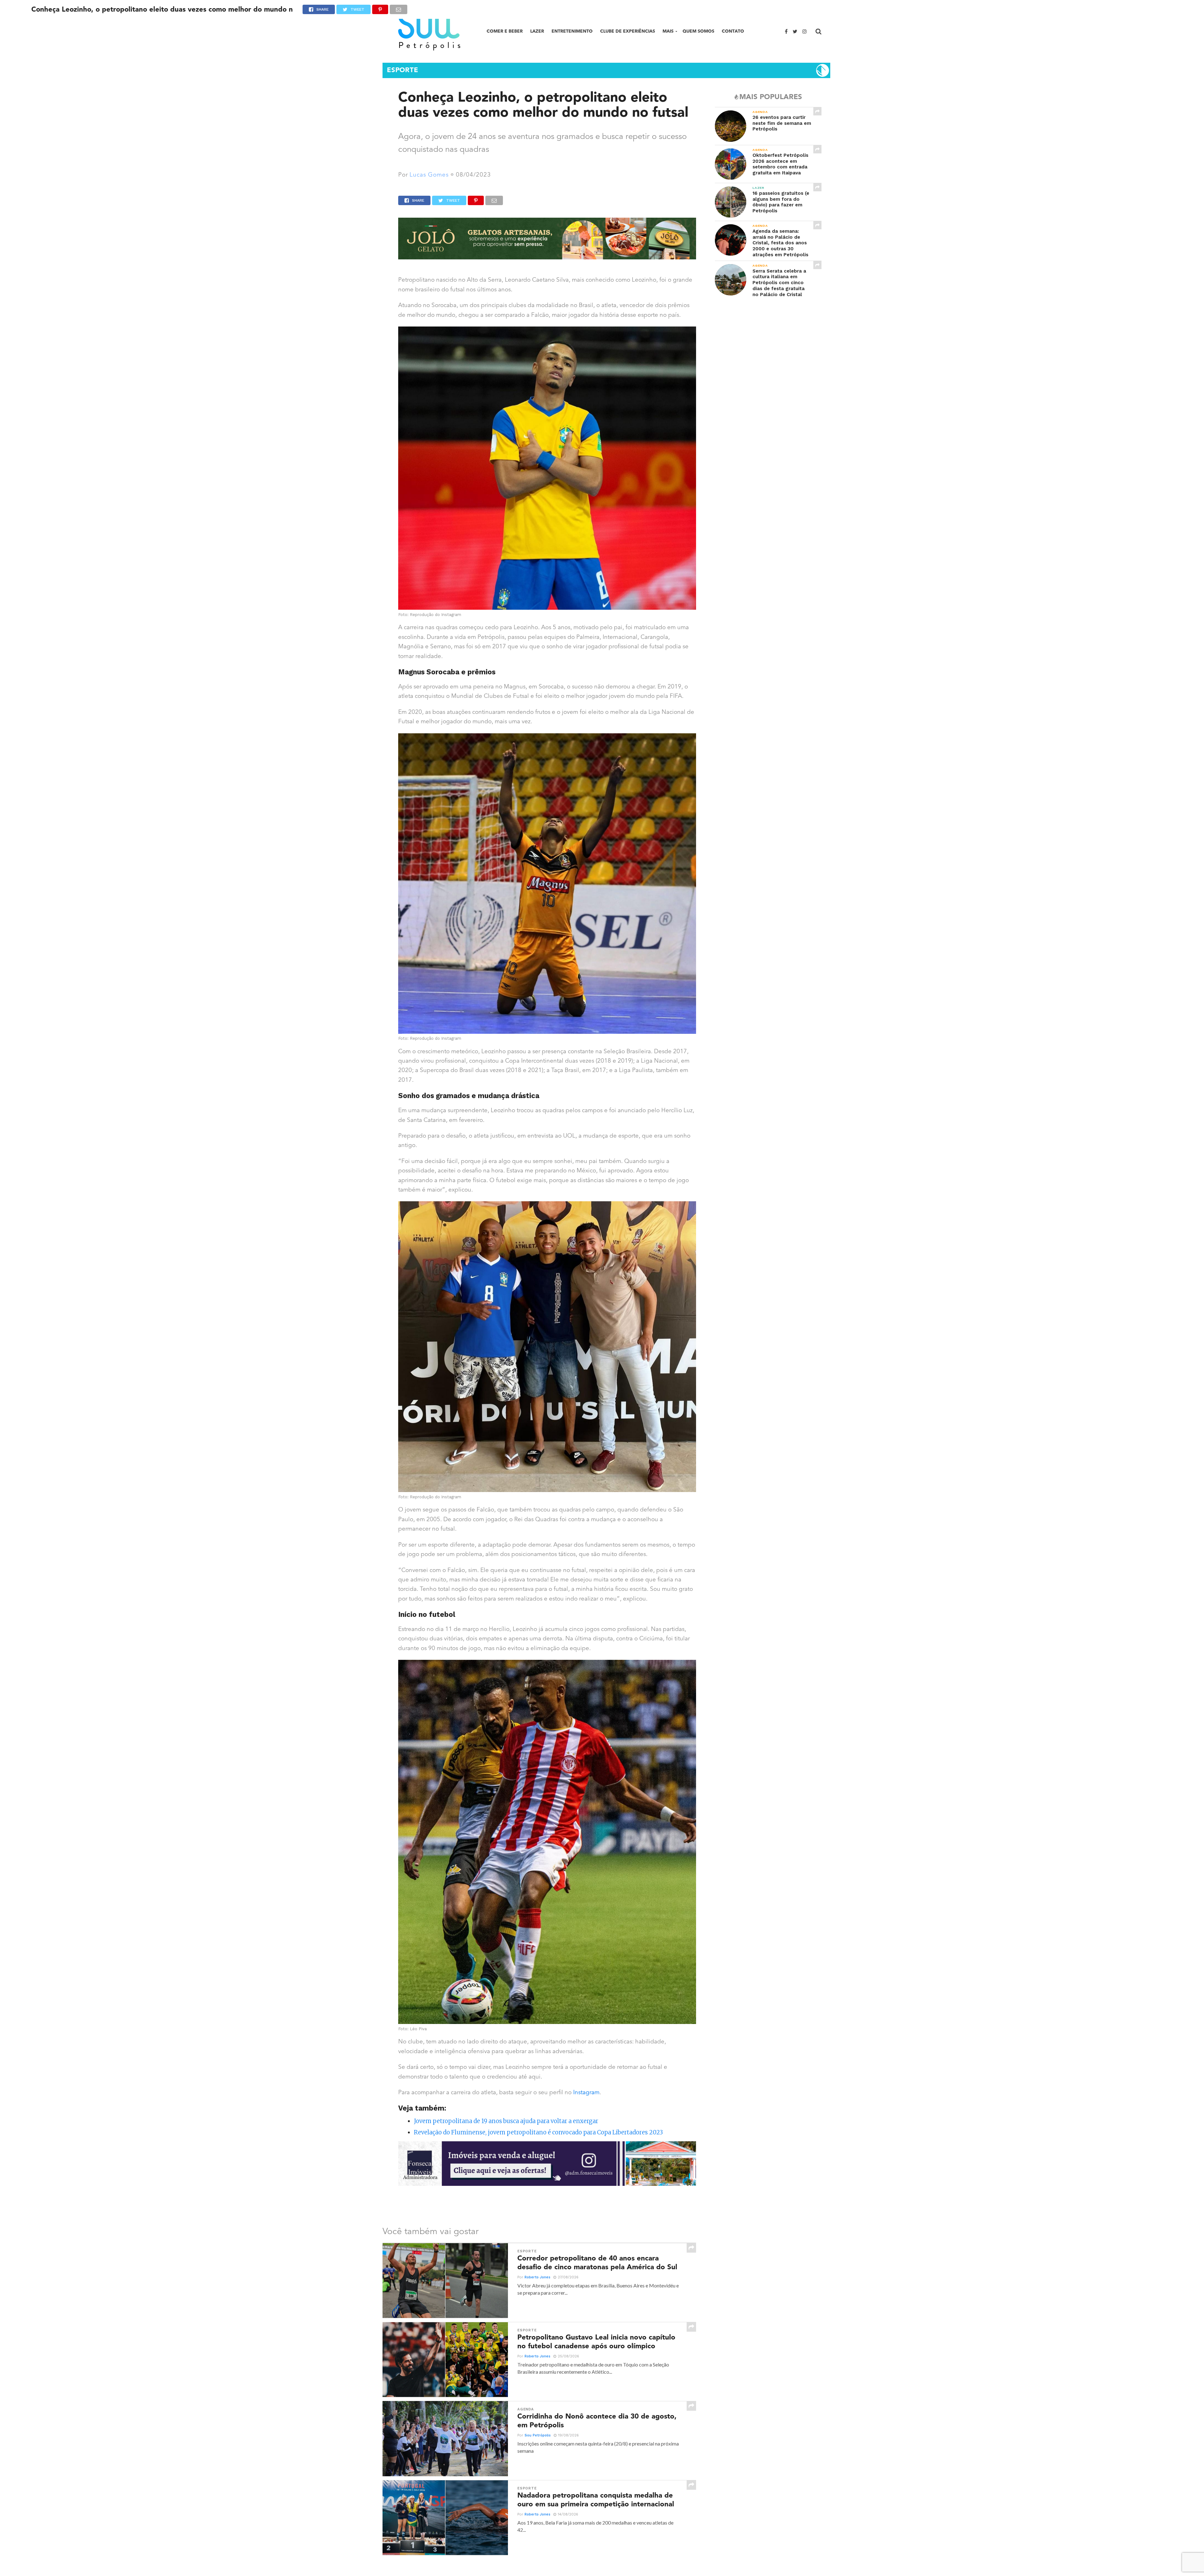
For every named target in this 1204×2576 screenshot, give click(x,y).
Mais (668, 31)
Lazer (537, 31)
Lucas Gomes (429, 175)
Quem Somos (698, 31)
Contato (733, 31)
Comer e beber (505, 31)
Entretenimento (572, 31)
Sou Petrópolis (538, 2435)
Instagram (586, 2093)
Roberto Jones (537, 2277)
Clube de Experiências (628, 31)
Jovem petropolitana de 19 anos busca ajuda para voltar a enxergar (506, 2121)
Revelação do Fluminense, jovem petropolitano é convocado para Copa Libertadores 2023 (538, 2132)
